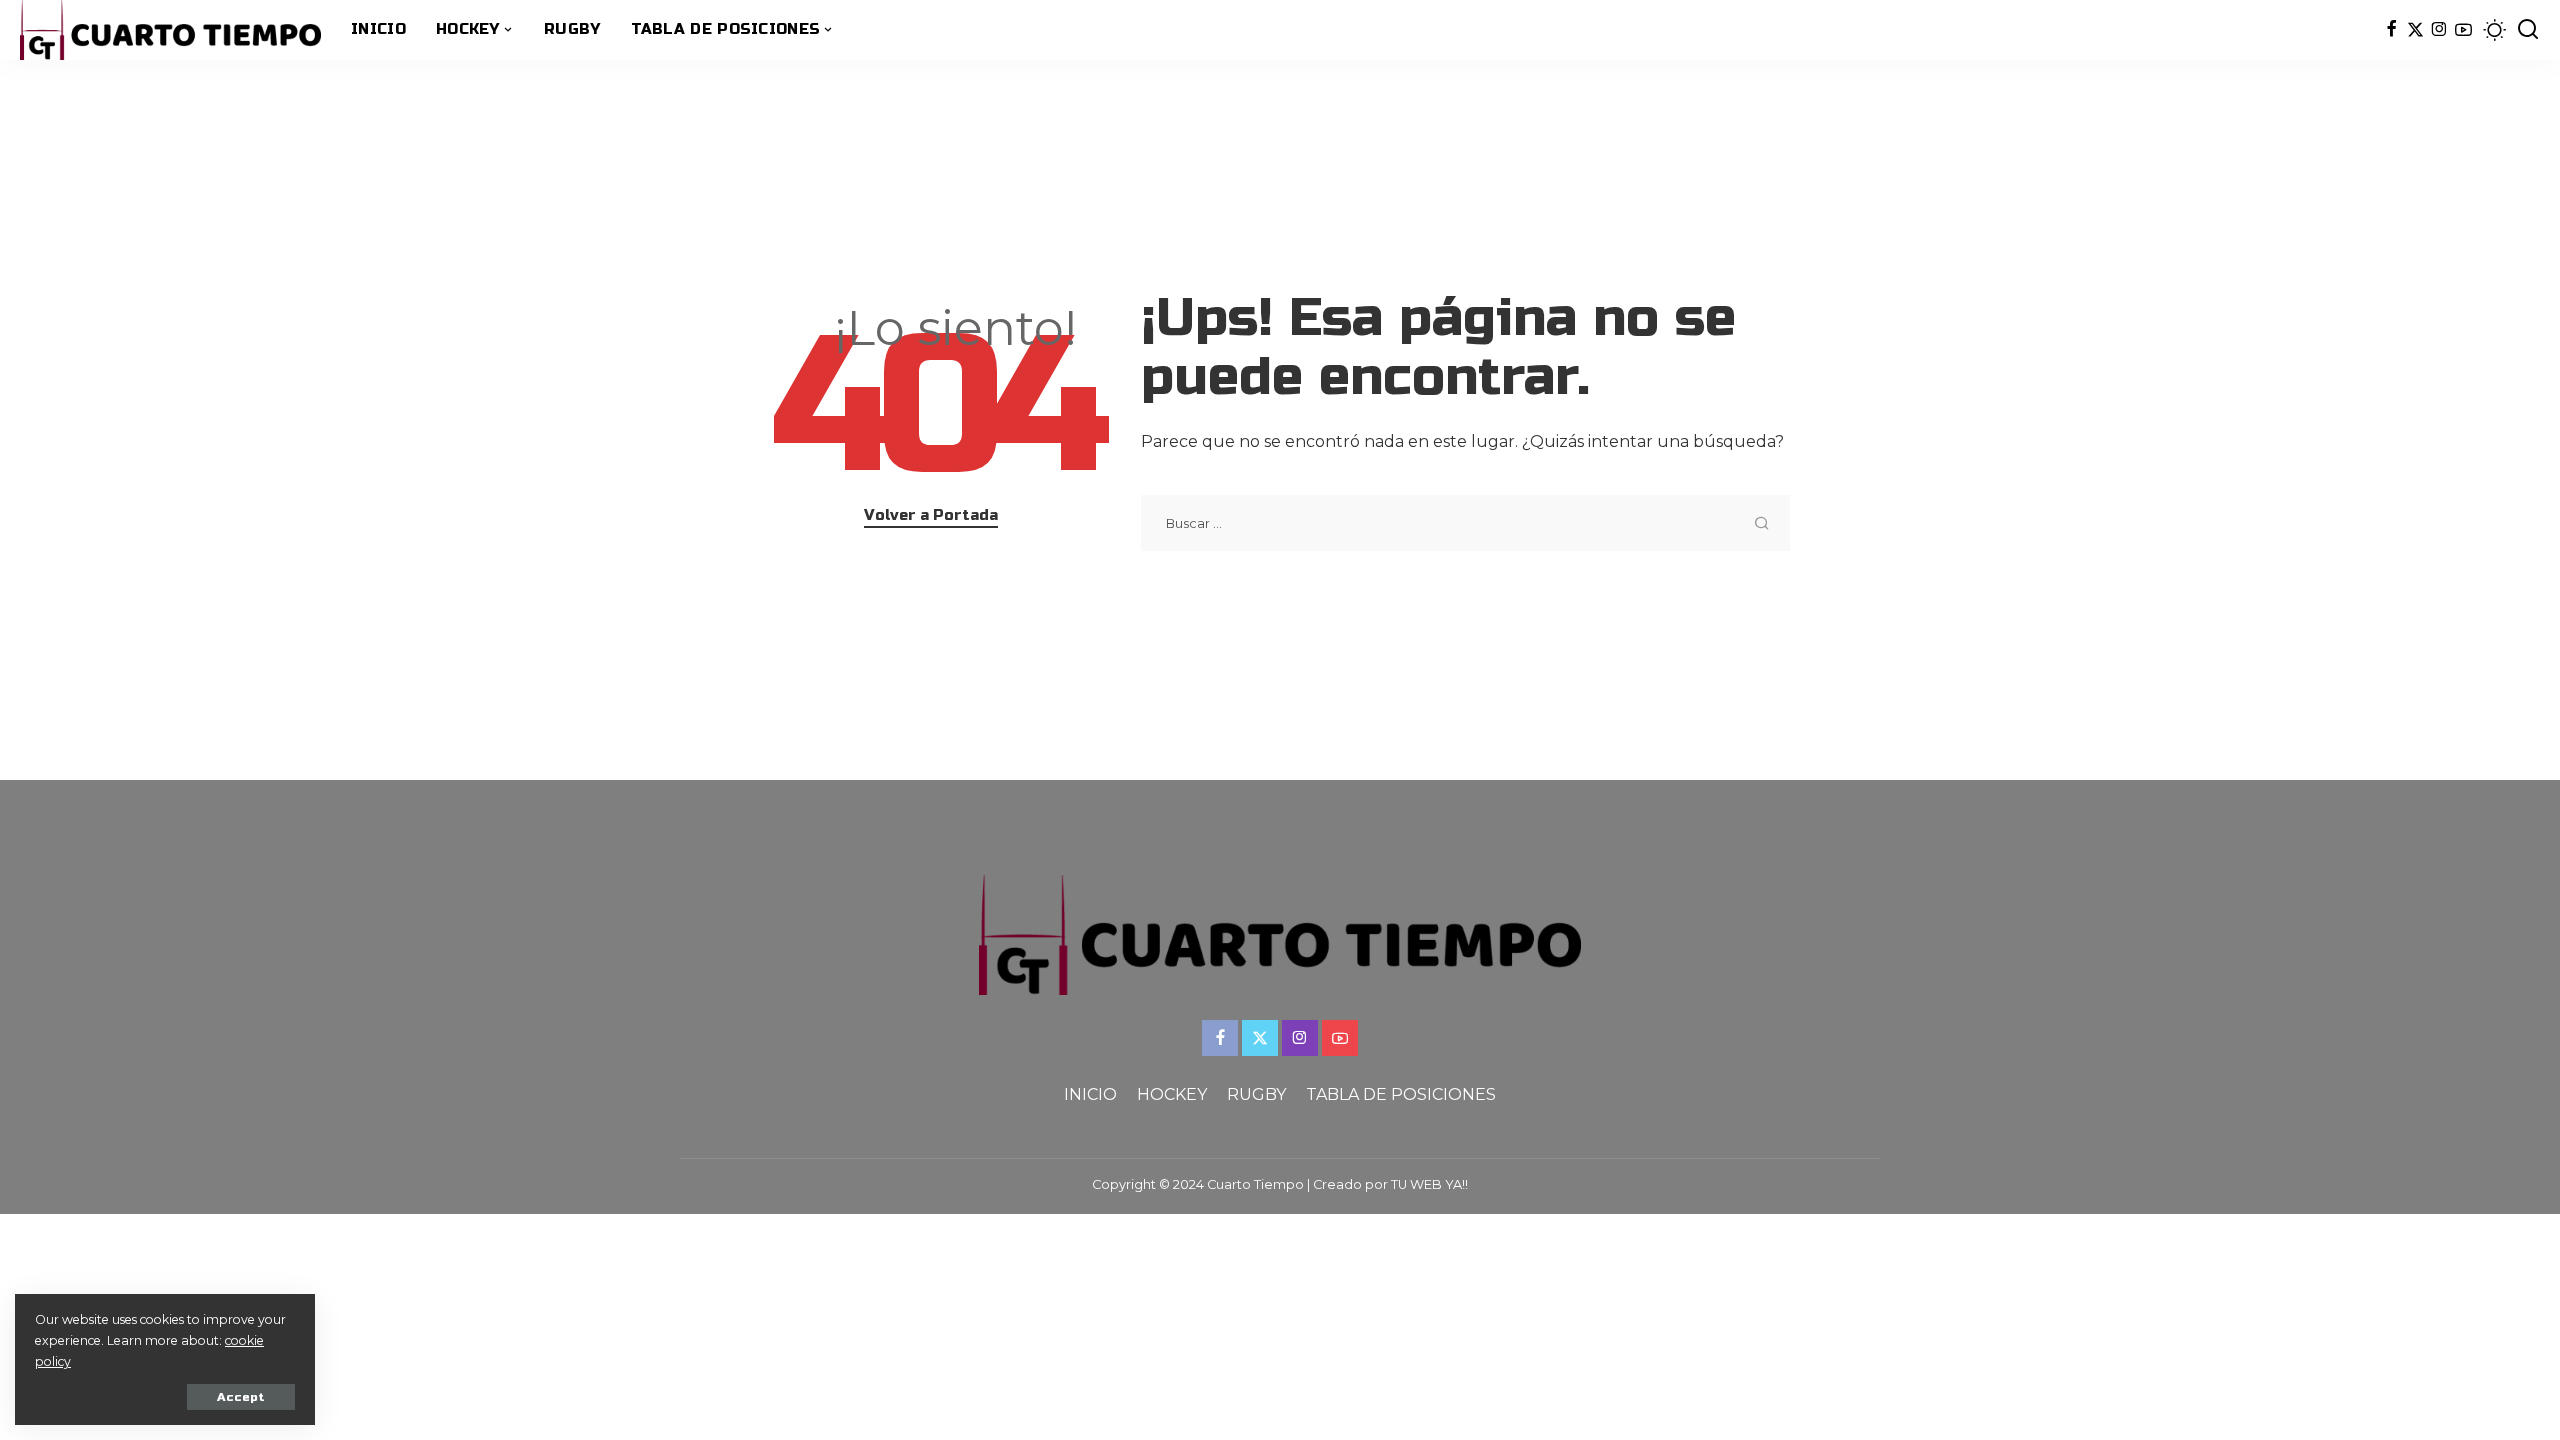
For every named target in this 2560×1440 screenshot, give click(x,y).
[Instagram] (2439, 30)
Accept (241, 1397)
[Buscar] (2528, 30)
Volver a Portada (931, 515)
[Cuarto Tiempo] (170, 30)
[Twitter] (2415, 30)
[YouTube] (2463, 30)
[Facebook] (2391, 30)
